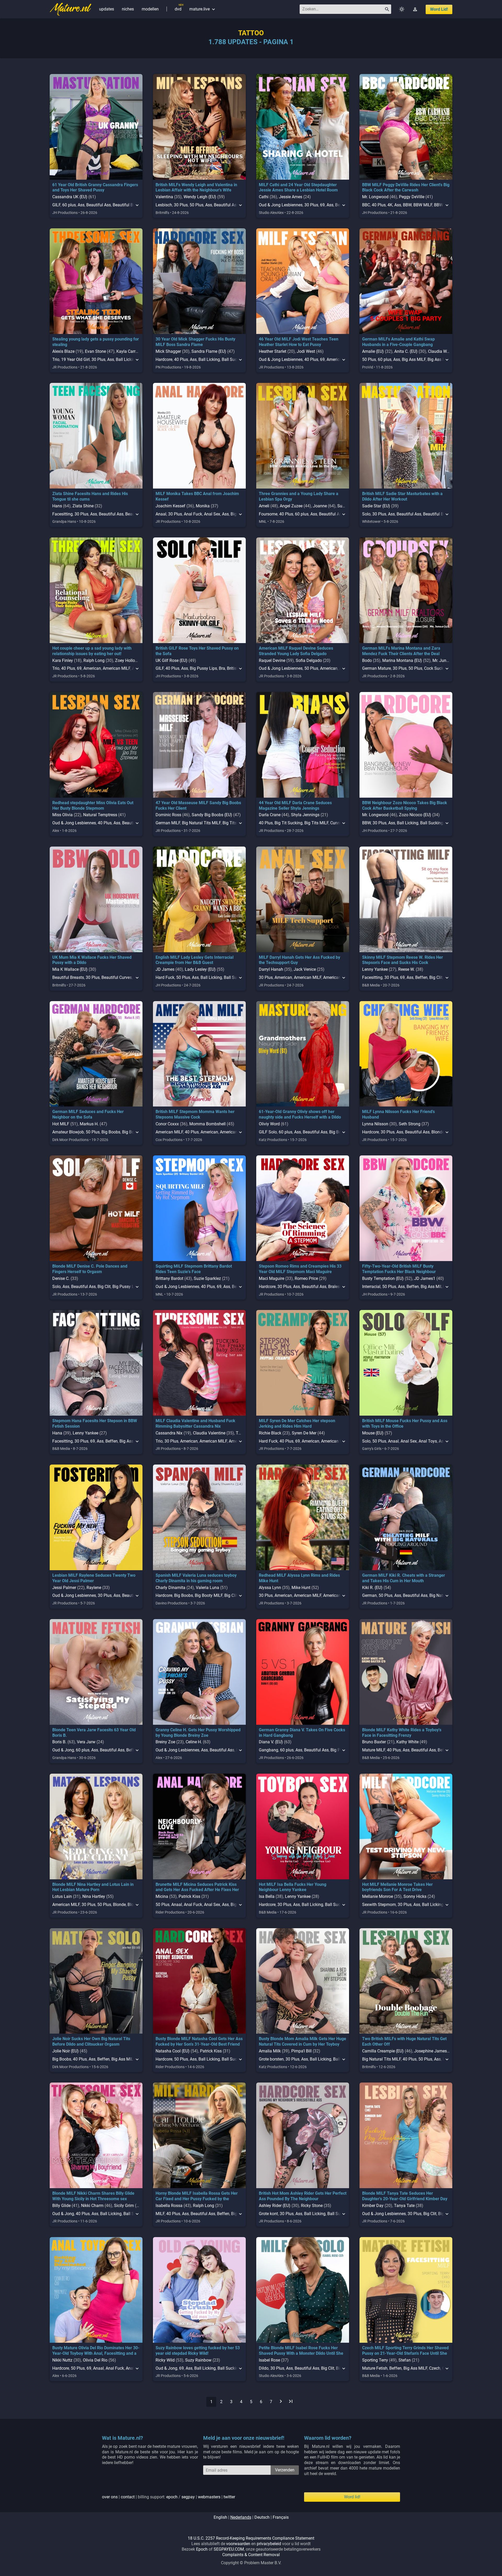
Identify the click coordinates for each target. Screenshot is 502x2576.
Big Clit (436, 977)
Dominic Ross (168, 815)
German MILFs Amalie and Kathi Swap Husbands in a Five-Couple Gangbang (398, 342)
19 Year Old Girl (75, 359)
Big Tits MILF (316, 823)
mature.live (203, 9)
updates (107, 9)
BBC (366, 205)
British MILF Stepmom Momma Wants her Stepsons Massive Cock (195, 1114)
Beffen (421, 977)
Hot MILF (61, 1124)
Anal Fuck (193, 514)
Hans (57, 506)
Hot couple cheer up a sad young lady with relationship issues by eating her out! (92, 651)
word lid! (439, 9)
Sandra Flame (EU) (209, 351)
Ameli (264, 506)
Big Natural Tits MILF (201, 823)
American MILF (116, 668)
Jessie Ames (291, 197)
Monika (203, 506)
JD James (165, 969)
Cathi (264, 197)
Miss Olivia (62, 815)
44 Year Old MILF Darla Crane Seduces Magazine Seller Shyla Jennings (295, 805)
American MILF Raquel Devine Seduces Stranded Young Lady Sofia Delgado (296, 651)
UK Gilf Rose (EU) (172, 660)
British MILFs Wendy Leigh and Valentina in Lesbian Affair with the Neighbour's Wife (196, 188)
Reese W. (406, 969)
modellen (150, 9)
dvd (178, 9)
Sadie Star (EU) (376, 506)
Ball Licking (127, 359)
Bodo (367, 660)
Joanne (320, 506)
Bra (222, 668)
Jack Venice (305, 969)
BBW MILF (423, 205)
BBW (407, 205)
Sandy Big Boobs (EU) (212, 815)
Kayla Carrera (129, 351)
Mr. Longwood (375, 197)
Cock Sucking (437, 668)
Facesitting (62, 514)
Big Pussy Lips (203, 668)
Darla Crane (270, 815)
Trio (56, 359)
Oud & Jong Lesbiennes (281, 205)
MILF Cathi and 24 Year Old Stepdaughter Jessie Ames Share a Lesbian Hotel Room (298, 188)
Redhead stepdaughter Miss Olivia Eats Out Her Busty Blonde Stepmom (93, 805)
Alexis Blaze (63, 351)
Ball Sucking (432, 823)
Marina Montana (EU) (402, 660)
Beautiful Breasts (68, 977)
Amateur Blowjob (68, 1132)
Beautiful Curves (117, 977)
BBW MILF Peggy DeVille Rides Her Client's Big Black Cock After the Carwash (406, 188)
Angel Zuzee (291, 506)
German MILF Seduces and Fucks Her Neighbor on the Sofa (88, 1114)
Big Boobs (111, 1132)
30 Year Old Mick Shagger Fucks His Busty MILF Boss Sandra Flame (195, 342)
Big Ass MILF (414, 359)
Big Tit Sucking (289, 823)
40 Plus (379, 205)
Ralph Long (94, 660)
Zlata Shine (83, 506)
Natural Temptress (100, 815)
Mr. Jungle (442, 660)
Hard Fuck (165, 977)
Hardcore (164, 359)
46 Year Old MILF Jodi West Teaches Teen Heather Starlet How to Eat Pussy (299, 342)
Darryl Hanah (271, 969)
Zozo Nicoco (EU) (415, 815)
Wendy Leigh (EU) (200, 197)
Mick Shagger (168, 351)
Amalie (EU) (373, 351)
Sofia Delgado (309, 660)
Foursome (268, 514)
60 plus (69, 205)
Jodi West (306, 351)
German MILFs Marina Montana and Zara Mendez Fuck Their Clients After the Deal (401, 651)
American (92, 668)
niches (128, 9)
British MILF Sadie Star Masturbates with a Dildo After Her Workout (402, 496)
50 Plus (196, 205)
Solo (366, 514)
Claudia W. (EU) (442, 351)
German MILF (168, 823)
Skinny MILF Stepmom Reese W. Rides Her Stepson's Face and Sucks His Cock (403, 960)
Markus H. (89, 1124)
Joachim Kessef (170, 506)
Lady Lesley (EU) (200, 969)
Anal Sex (212, 514)
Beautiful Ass (99, 205)
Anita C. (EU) (406, 351)
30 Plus (181, 205)
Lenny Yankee (375, 969)
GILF (56, 205)
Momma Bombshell (207, 1124)
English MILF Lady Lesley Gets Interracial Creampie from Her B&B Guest (195, 960)
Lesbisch (164, 205)
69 (322, 205)
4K (390, 205)
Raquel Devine (272, 660)
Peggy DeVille (412, 197)
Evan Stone (95, 351)
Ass (81, 205)
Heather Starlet (273, 351)
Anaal (161, 514)
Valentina (164, 197)
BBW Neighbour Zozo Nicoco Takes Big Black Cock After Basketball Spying (405, 805)
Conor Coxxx (167, 1124)
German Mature (376, 668)
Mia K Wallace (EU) (70, 969)
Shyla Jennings (305, 815)
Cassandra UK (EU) (70, 197)
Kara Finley (63, 660)
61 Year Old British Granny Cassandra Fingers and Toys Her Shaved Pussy (95, 188)
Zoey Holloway (129, 660)
